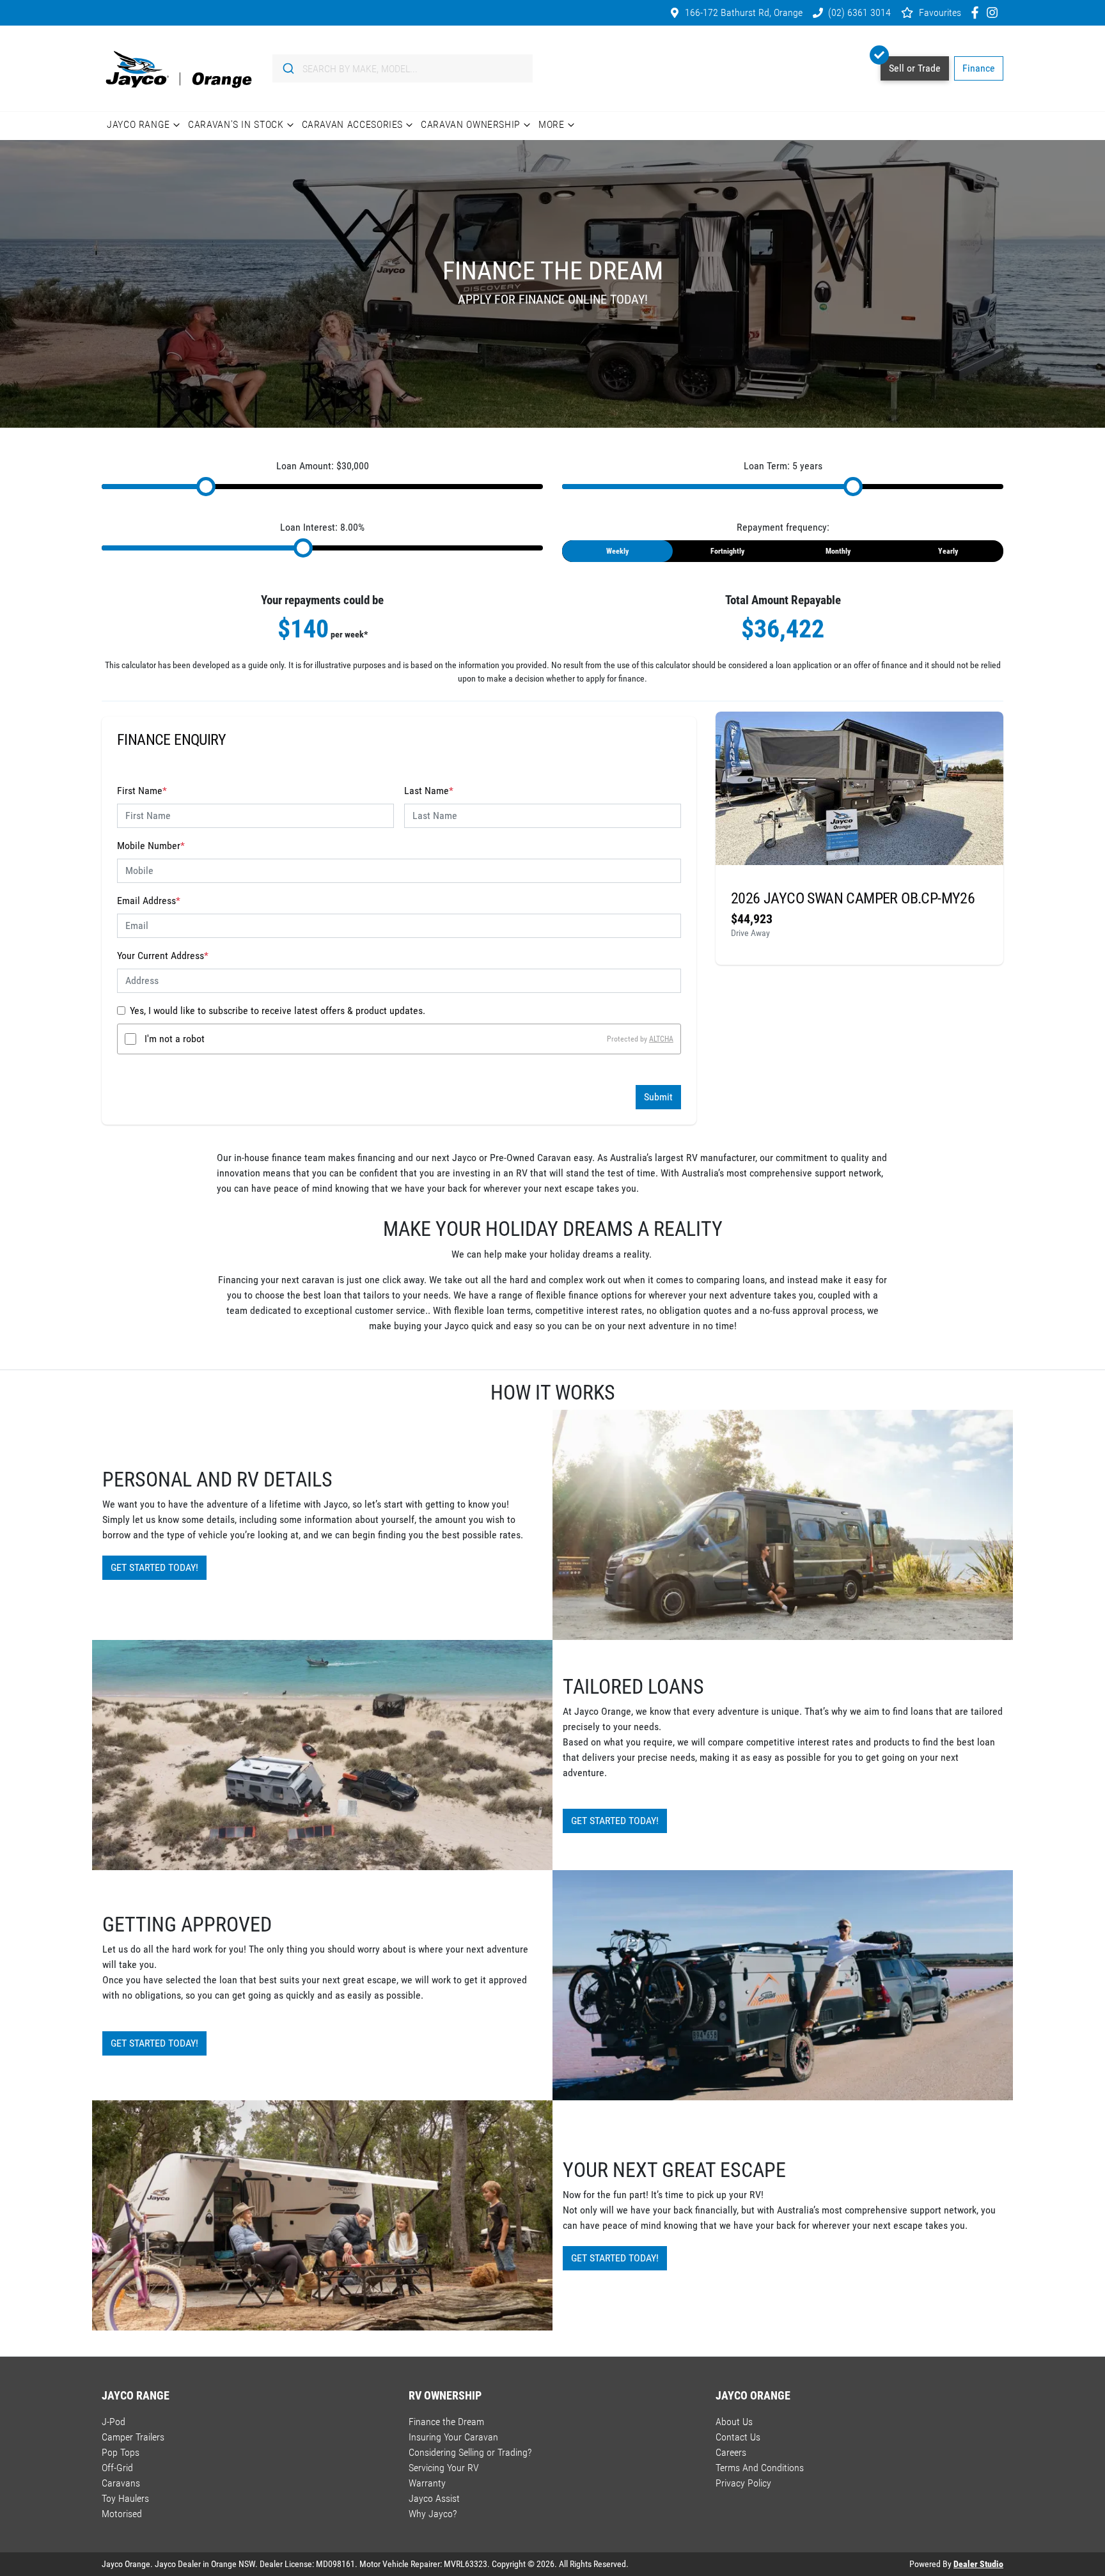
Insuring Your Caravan (453, 2437)
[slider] (206, 487)
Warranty (427, 2483)
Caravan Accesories (353, 124)
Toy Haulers (125, 2498)
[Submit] (287, 68)
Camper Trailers (133, 2437)
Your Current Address (163, 956)
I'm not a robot (175, 1039)
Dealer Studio (978, 2564)
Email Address (149, 901)
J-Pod (114, 2422)
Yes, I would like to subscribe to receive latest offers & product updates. (278, 1011)
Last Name (429, 791)
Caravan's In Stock (236, 124)
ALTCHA (661, 1039)
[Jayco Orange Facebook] (977, 12)
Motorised (122, 2514)
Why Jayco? (433, 2514)
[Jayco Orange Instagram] (995, 12)
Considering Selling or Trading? (470, 2452)
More (552, 124)
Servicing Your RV (444, 2468)
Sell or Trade (915, 68)
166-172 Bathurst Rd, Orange (744, 12)
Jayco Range (138, 124)
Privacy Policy (743, 2483)
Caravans (121, 2483)
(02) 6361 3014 (859, 12)
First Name (142, 791)
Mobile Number (151, 846)
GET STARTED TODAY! (154, 1567)
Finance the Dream (446, 2422)
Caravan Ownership (471, 124)
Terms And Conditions (760, 2468)
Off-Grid (117, 2468)
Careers (731, 2452)
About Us (734, 2422)
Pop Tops (121, 2452)
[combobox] (403, 68)
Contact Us (738, 2437)
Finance (979, 68)
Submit (658, 1097)
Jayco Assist (434, 2498)
